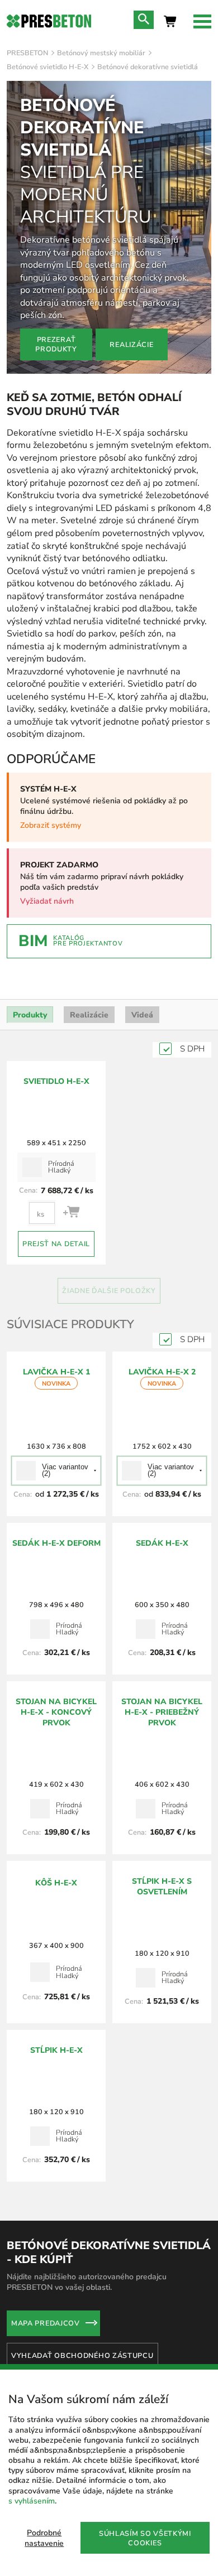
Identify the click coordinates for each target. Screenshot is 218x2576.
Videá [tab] (142, 1015)
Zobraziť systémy (51, 825)
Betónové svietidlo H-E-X (48, 67)
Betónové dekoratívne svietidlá (148, 67)
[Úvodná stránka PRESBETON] (49, 21)
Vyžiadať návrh (47, 901)
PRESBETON (27, 53)
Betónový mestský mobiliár (101, 53)
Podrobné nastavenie (44, 2538)
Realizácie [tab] (89, 1015)
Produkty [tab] (30, 1015)
